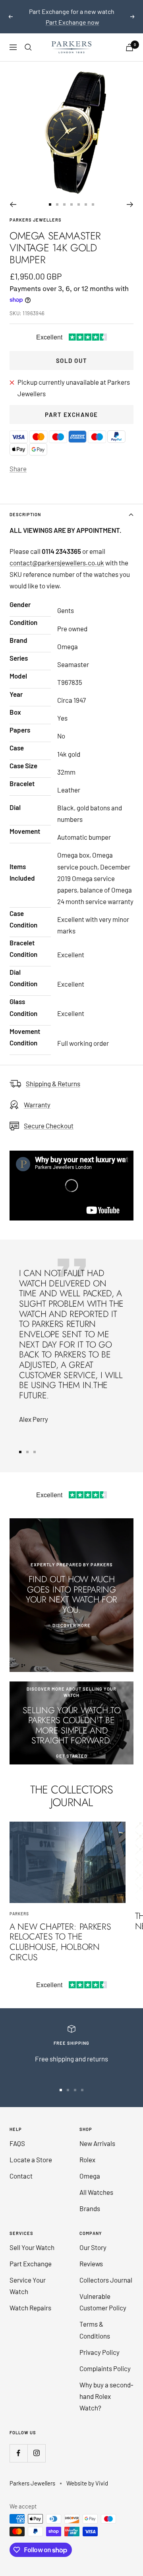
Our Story (93, 2247)
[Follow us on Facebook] (18, 2453)
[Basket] (129, 47)
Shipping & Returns (53, 1084)
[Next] (130, 204)
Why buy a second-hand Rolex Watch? (106, 2396)
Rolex (87, 2160)
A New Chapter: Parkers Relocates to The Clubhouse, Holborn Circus (60, 1942)
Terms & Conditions (95, 2330)
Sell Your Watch (32, 2247)
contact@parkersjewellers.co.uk (57, 563)
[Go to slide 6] (86, 204)
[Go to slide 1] (50, 204)
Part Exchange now (72, 22)
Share (18, 469)
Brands (90, 2208)
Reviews (91, 2264)
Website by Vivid (87, 2483)
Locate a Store (31, 2160)
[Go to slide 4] (71, 204)
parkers (19, 1914)
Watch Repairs (30, 2308)
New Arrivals (97, 2143)
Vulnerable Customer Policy (103, 2302)
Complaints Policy (105, 2368)
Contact (21, 2176)
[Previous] (13, 204)
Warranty (37, 1105)
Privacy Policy (100, 2352)
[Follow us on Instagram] (36, 2453)
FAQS (17, 2143)
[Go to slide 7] (93, 204)
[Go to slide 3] (64, 204)
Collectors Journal (106, 2280)
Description (25, 514)
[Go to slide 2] (57, 204)
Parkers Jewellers (36, 220)
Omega (90, 2176)
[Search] (28, 47)
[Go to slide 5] (79, 204)
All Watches (96, 2192)
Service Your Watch (28, 2286)
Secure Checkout (49, 1126)
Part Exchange (71, 415)
